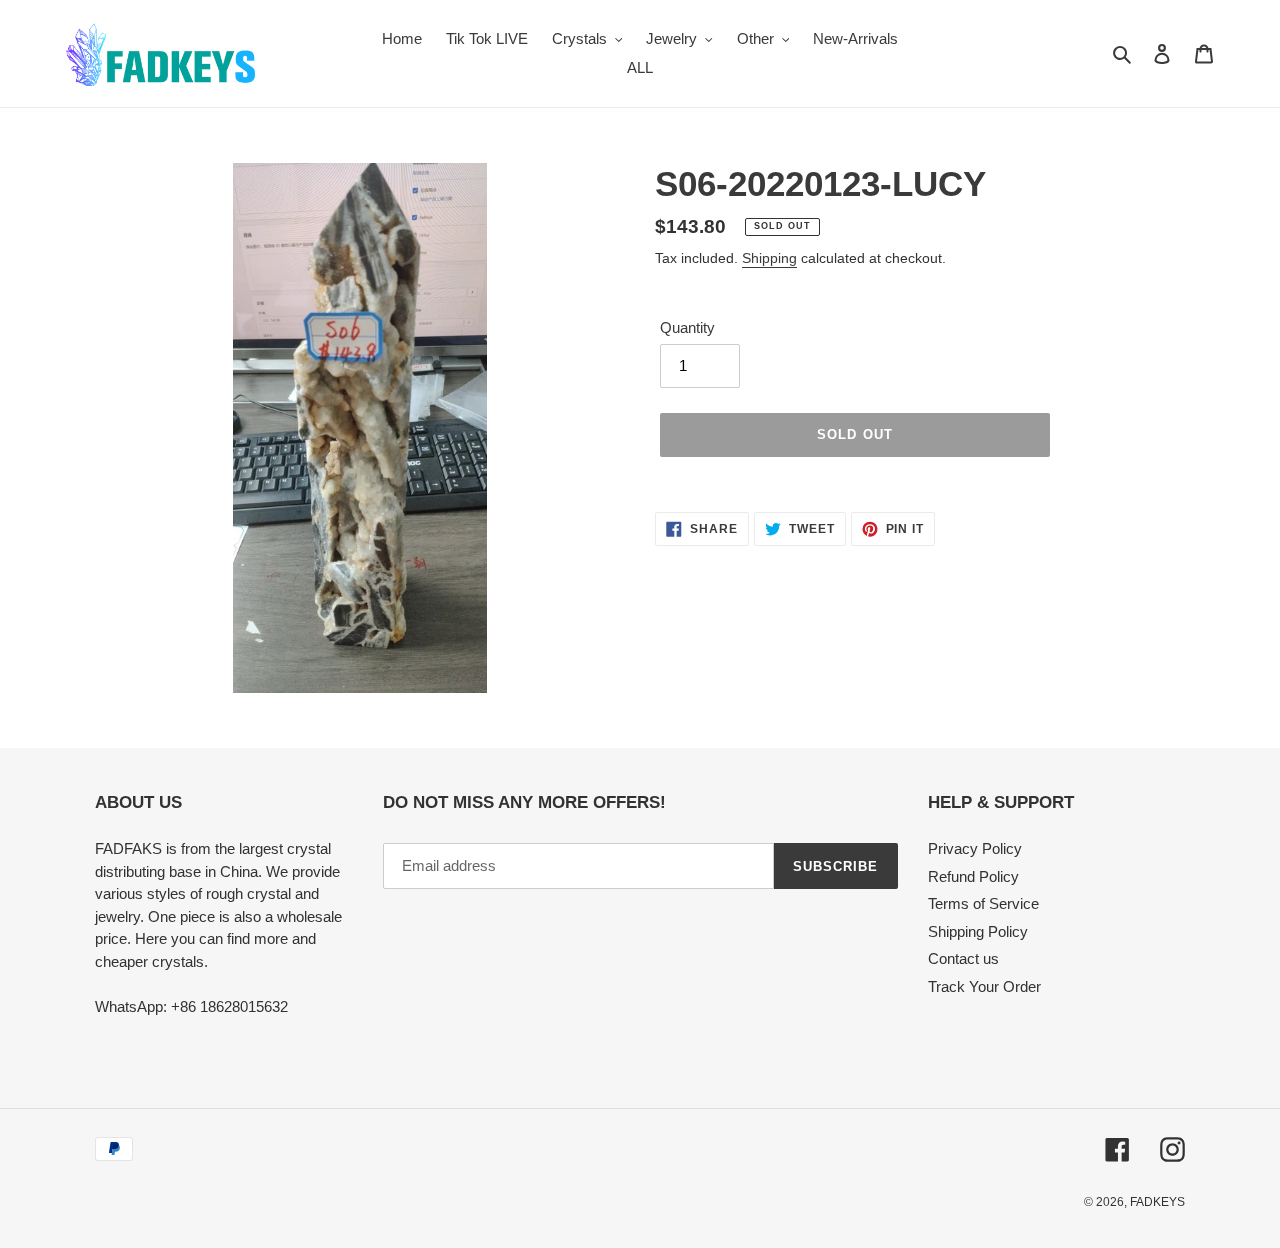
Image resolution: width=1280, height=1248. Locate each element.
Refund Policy (973, 876)
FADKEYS (1157, 1202)
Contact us (963, 958)
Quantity (687, 327)
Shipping (769, 258)
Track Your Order (984, 986)
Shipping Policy (978, 931)
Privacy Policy (975, 848)
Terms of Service (983, 903)
